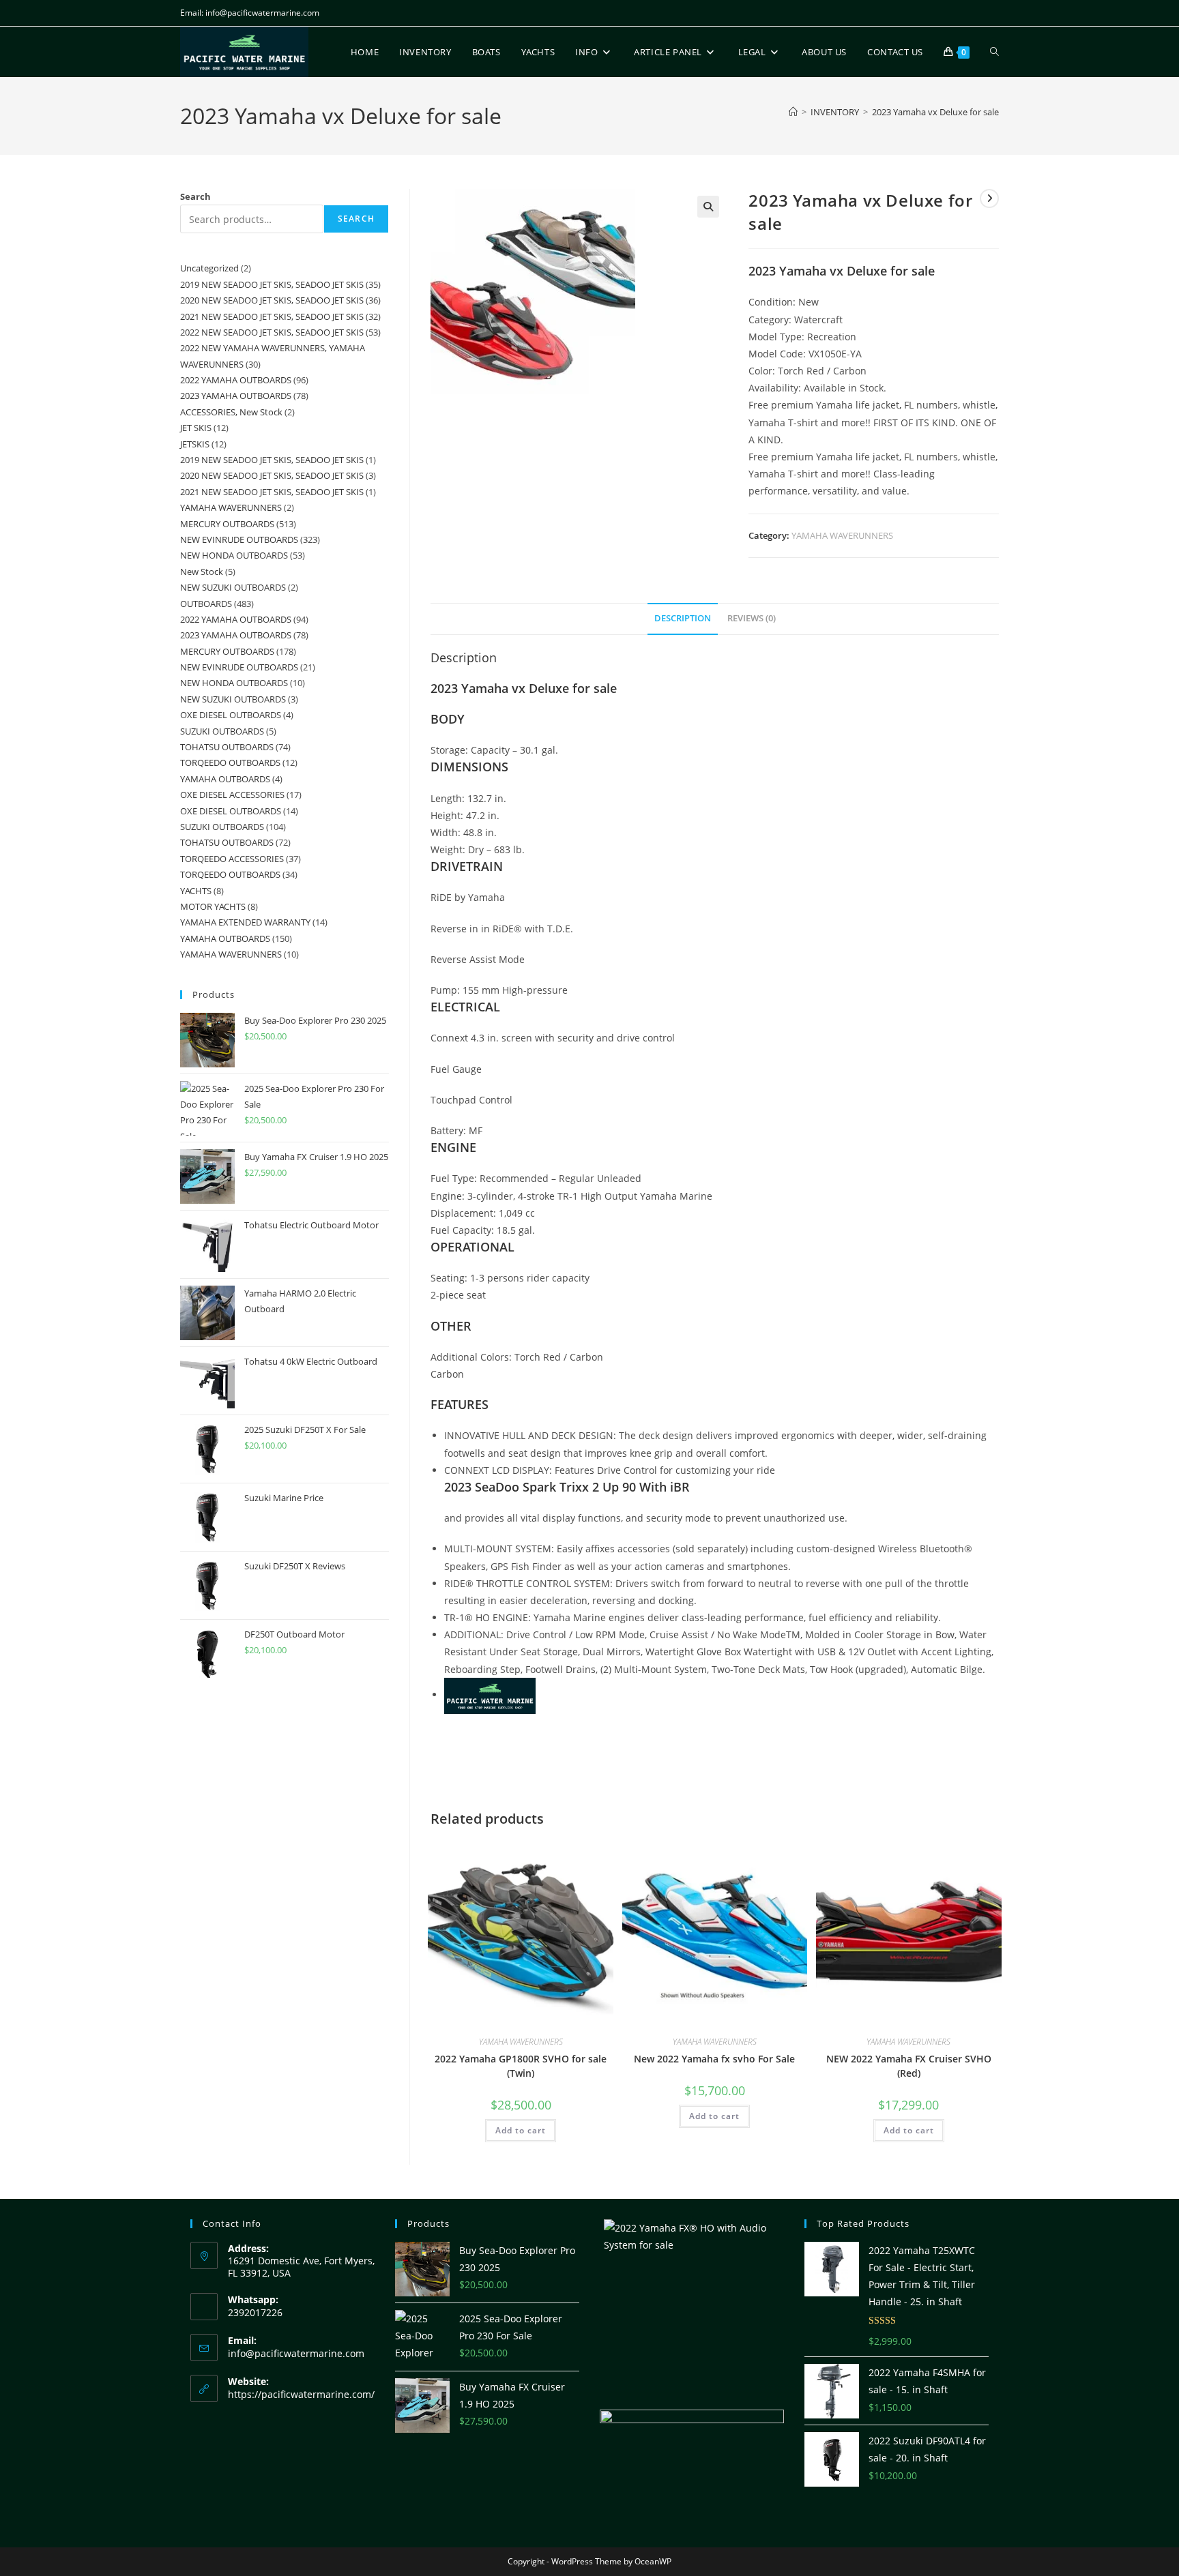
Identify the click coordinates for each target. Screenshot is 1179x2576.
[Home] (793, 112)
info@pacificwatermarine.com (296, 2353)
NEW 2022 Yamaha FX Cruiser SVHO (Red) (909, 2066)
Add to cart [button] (521, 2130)
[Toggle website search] (994, 52)
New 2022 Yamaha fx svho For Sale (714, 2059)
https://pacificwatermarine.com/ (301, 2394)
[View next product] (989, 198)
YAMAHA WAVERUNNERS (842, 535)
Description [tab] (683, 618)
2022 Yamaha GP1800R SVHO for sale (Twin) (521, 2066)
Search (195, 196)
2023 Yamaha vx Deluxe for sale (935, 112)
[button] (708, 207)
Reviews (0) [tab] (752, 618)
